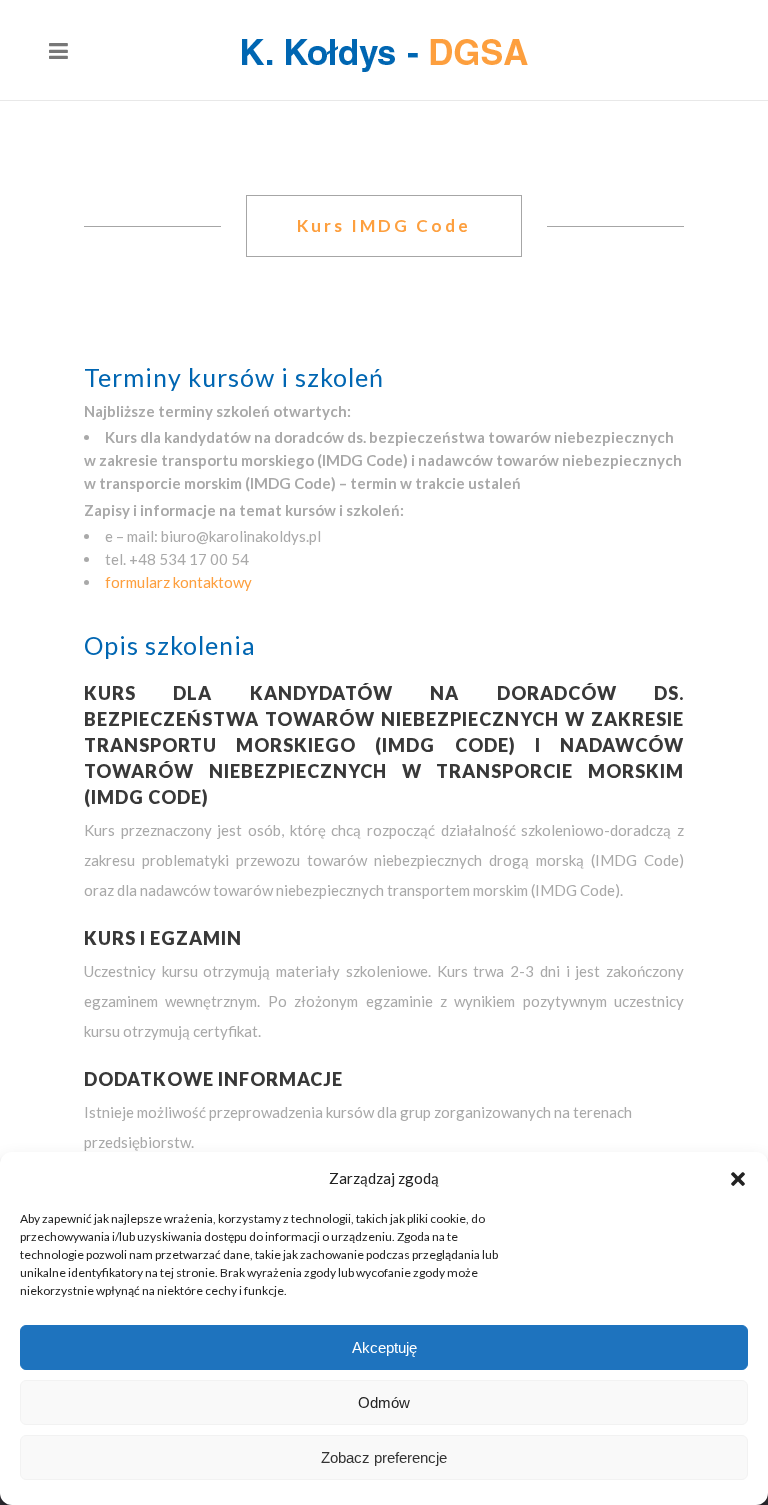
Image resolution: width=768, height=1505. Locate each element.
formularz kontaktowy (178, 582)
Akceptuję (384, 1347)
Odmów (384, 1402)
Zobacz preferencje (384, 1457)
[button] (738, 1179)
